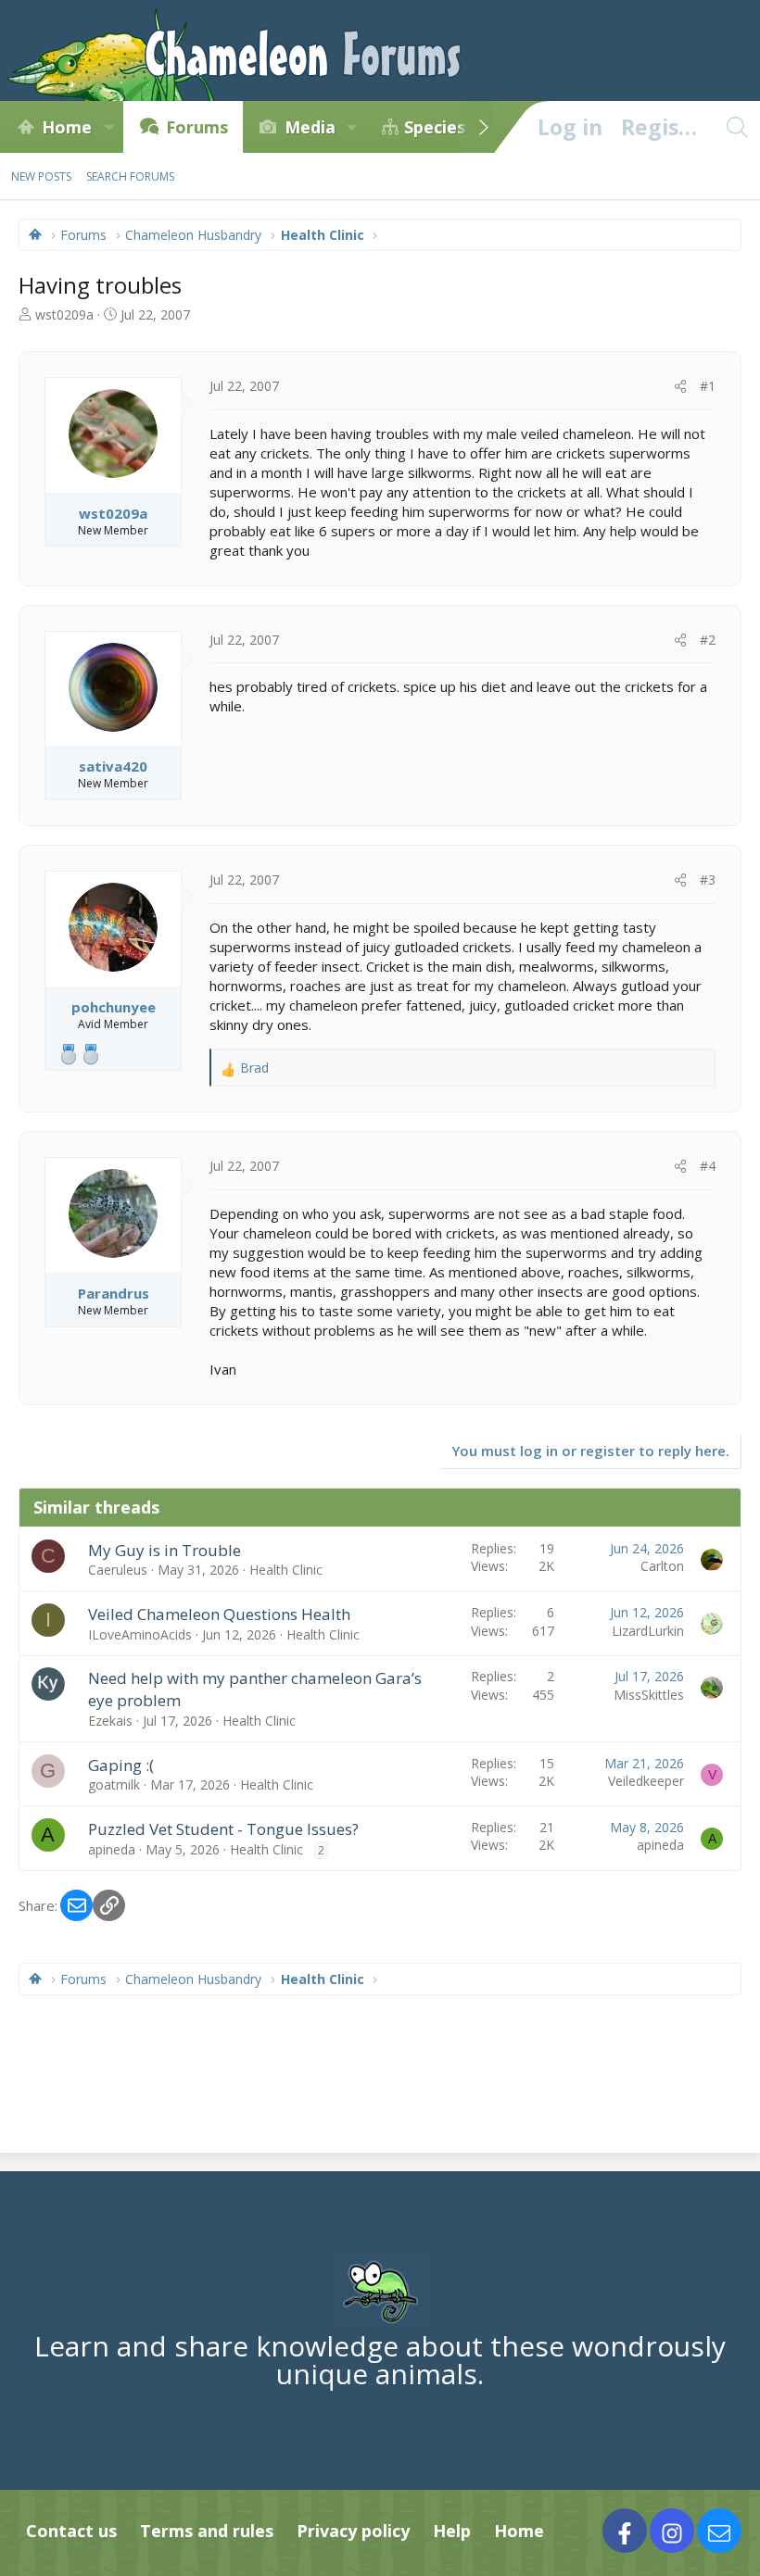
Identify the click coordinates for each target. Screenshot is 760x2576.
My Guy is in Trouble (165, 1550)
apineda (112, 1849)
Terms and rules (207, 2531)
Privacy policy (353, 2531)
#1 (708, 386)
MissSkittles (649, 1695)
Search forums (130, 176)
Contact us (71, 2531)
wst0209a (64, 314)
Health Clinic (286, 1570)
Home (67, 127)
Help (452, 2531)
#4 (708, 1166)
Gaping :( (121, 1765)
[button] (108, 127)
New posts (41, 176)
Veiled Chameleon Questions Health (219, 1614)
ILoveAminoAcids (140, 1634)
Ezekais (110, 1721)
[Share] (680, 386)
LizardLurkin (648, 1631)
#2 (708, 640)
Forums (197, 127)
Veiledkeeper (646, 1781)
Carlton (662, 1566)
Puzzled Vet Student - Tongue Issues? (223, 1829)
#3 (708, 880)
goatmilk (114, 1784)
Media (310, 127)
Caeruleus (118, 1570)
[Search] (737, 127)
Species (435, 127)
